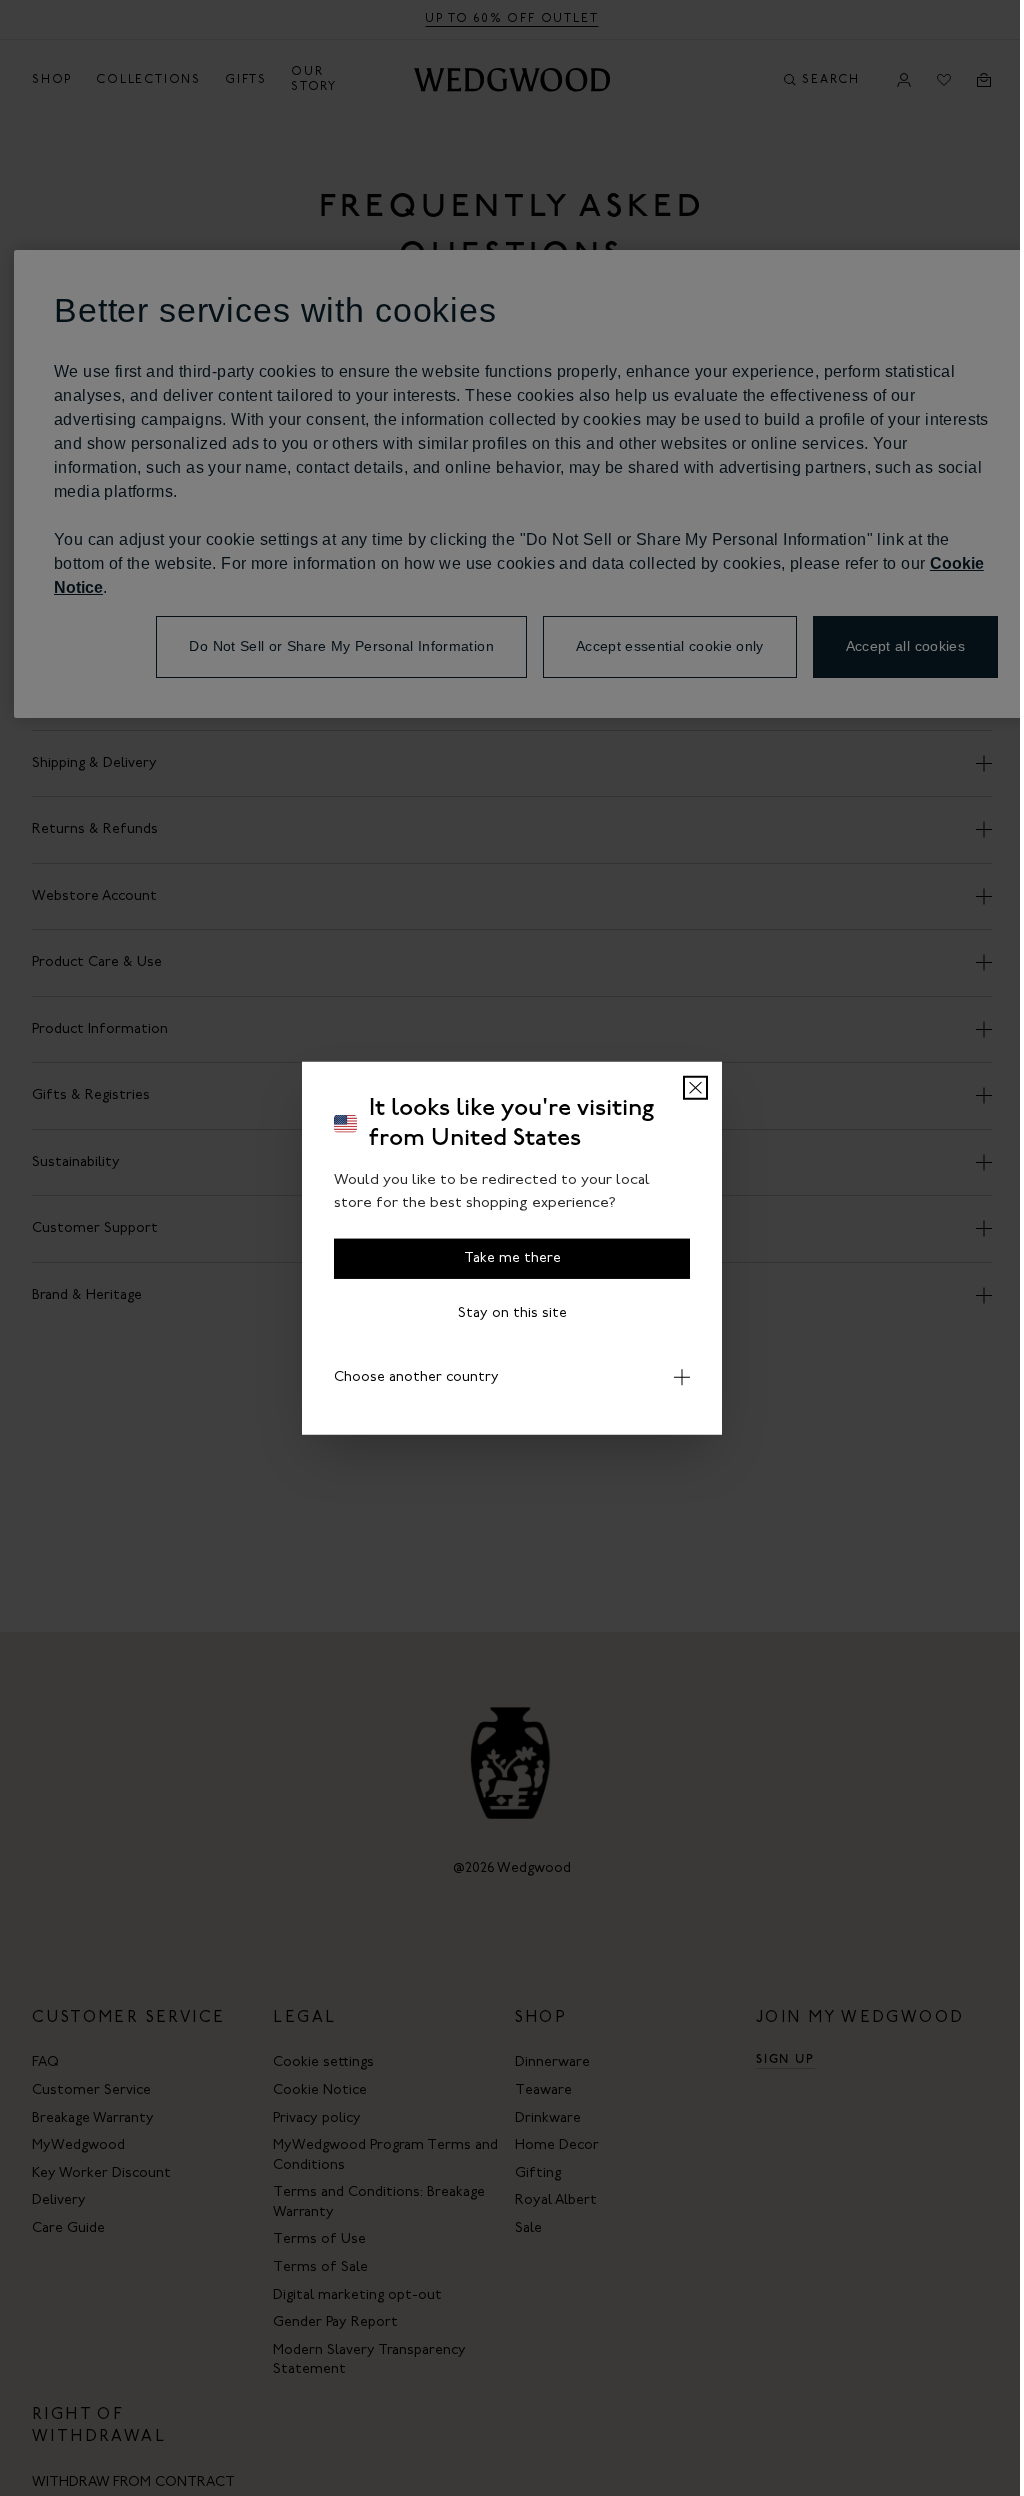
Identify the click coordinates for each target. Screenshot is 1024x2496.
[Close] (688, 1088)
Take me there (504, 1258)
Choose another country (409, 1377)
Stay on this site (504, 1313)
